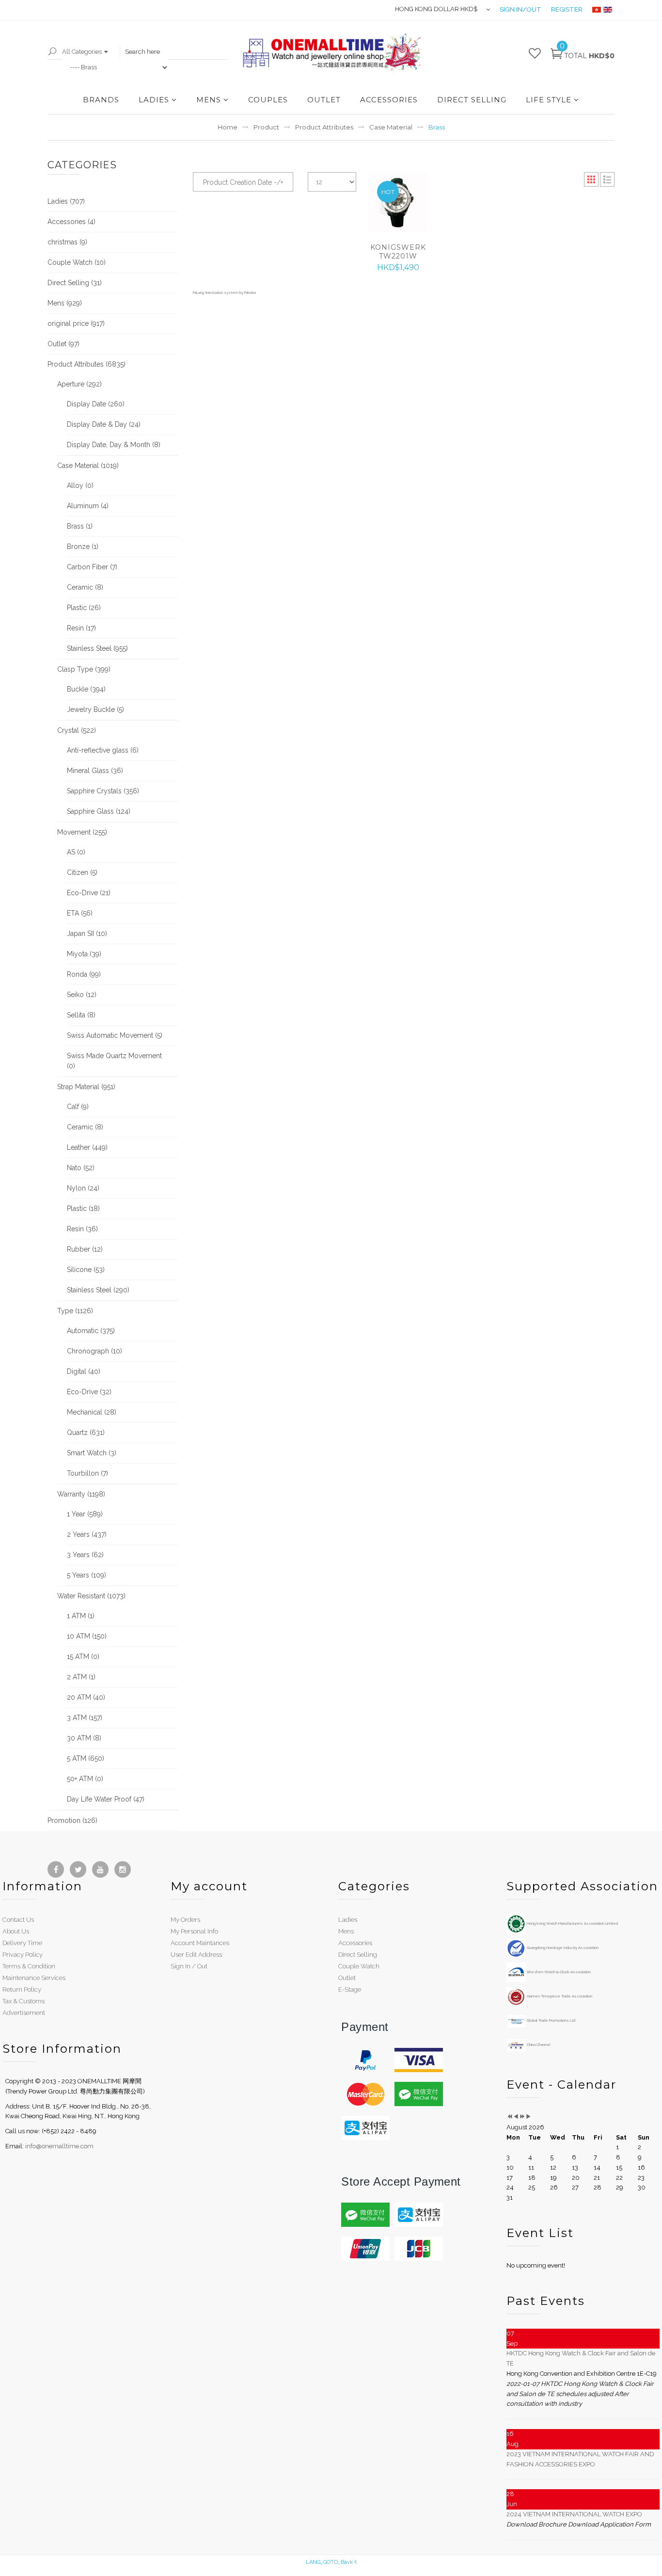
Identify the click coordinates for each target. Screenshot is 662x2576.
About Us (16, 1931)
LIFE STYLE (549, 100)
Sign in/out (520, 9)
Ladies (348, 1920)
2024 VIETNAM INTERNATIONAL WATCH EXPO (574, 2514)
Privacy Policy (23, 1955)
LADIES (154, 100)
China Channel (538, 2045)
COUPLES (268, 100)
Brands (101, 100)
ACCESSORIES (389, 100)
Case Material (391, 127)
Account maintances (200, 1943)
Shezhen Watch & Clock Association (558, 1972)
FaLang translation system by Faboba (224, 292)
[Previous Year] (510, 2117)
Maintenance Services (34, 1978)
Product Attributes (324, 127)
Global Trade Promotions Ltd (551, 2020)
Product (266, 127)
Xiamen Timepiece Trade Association (559, 1996)
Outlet (347, 1978)
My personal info (194, 1931)
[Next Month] (528, 2117)
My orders (185, 1920)
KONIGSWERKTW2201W (398, 252)
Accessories (355, 1943)
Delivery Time (22, 1943)
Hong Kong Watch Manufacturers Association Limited (572, 1923)
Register (567, 9)
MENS (209, 100)
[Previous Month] (516, 2117)
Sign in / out (189, 1966)
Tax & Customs (24, 2001)
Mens (346, 1931)
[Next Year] (522, 2117)
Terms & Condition (29, 1966)
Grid (591, 179)
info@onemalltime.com (59, 2146)
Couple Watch (359, 1966)
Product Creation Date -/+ (243, 182)
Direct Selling (358, 1955)
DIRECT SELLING (472, 100)
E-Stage (350, 1989)
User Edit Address (196, 1955)
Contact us (18, 1920)
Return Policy (22, 1989)
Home (228, 127)
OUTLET (324, 100)
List (607, 179)
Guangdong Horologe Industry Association (562, 1948)
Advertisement (24, 2013)
